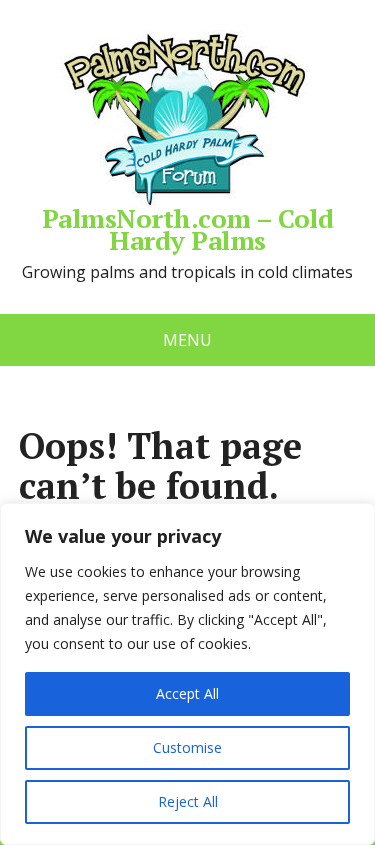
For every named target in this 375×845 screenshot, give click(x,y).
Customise (187, 747)
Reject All (188, 801)
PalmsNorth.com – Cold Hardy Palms (187, 226)
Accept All (187, 693)
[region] (187, 674)
